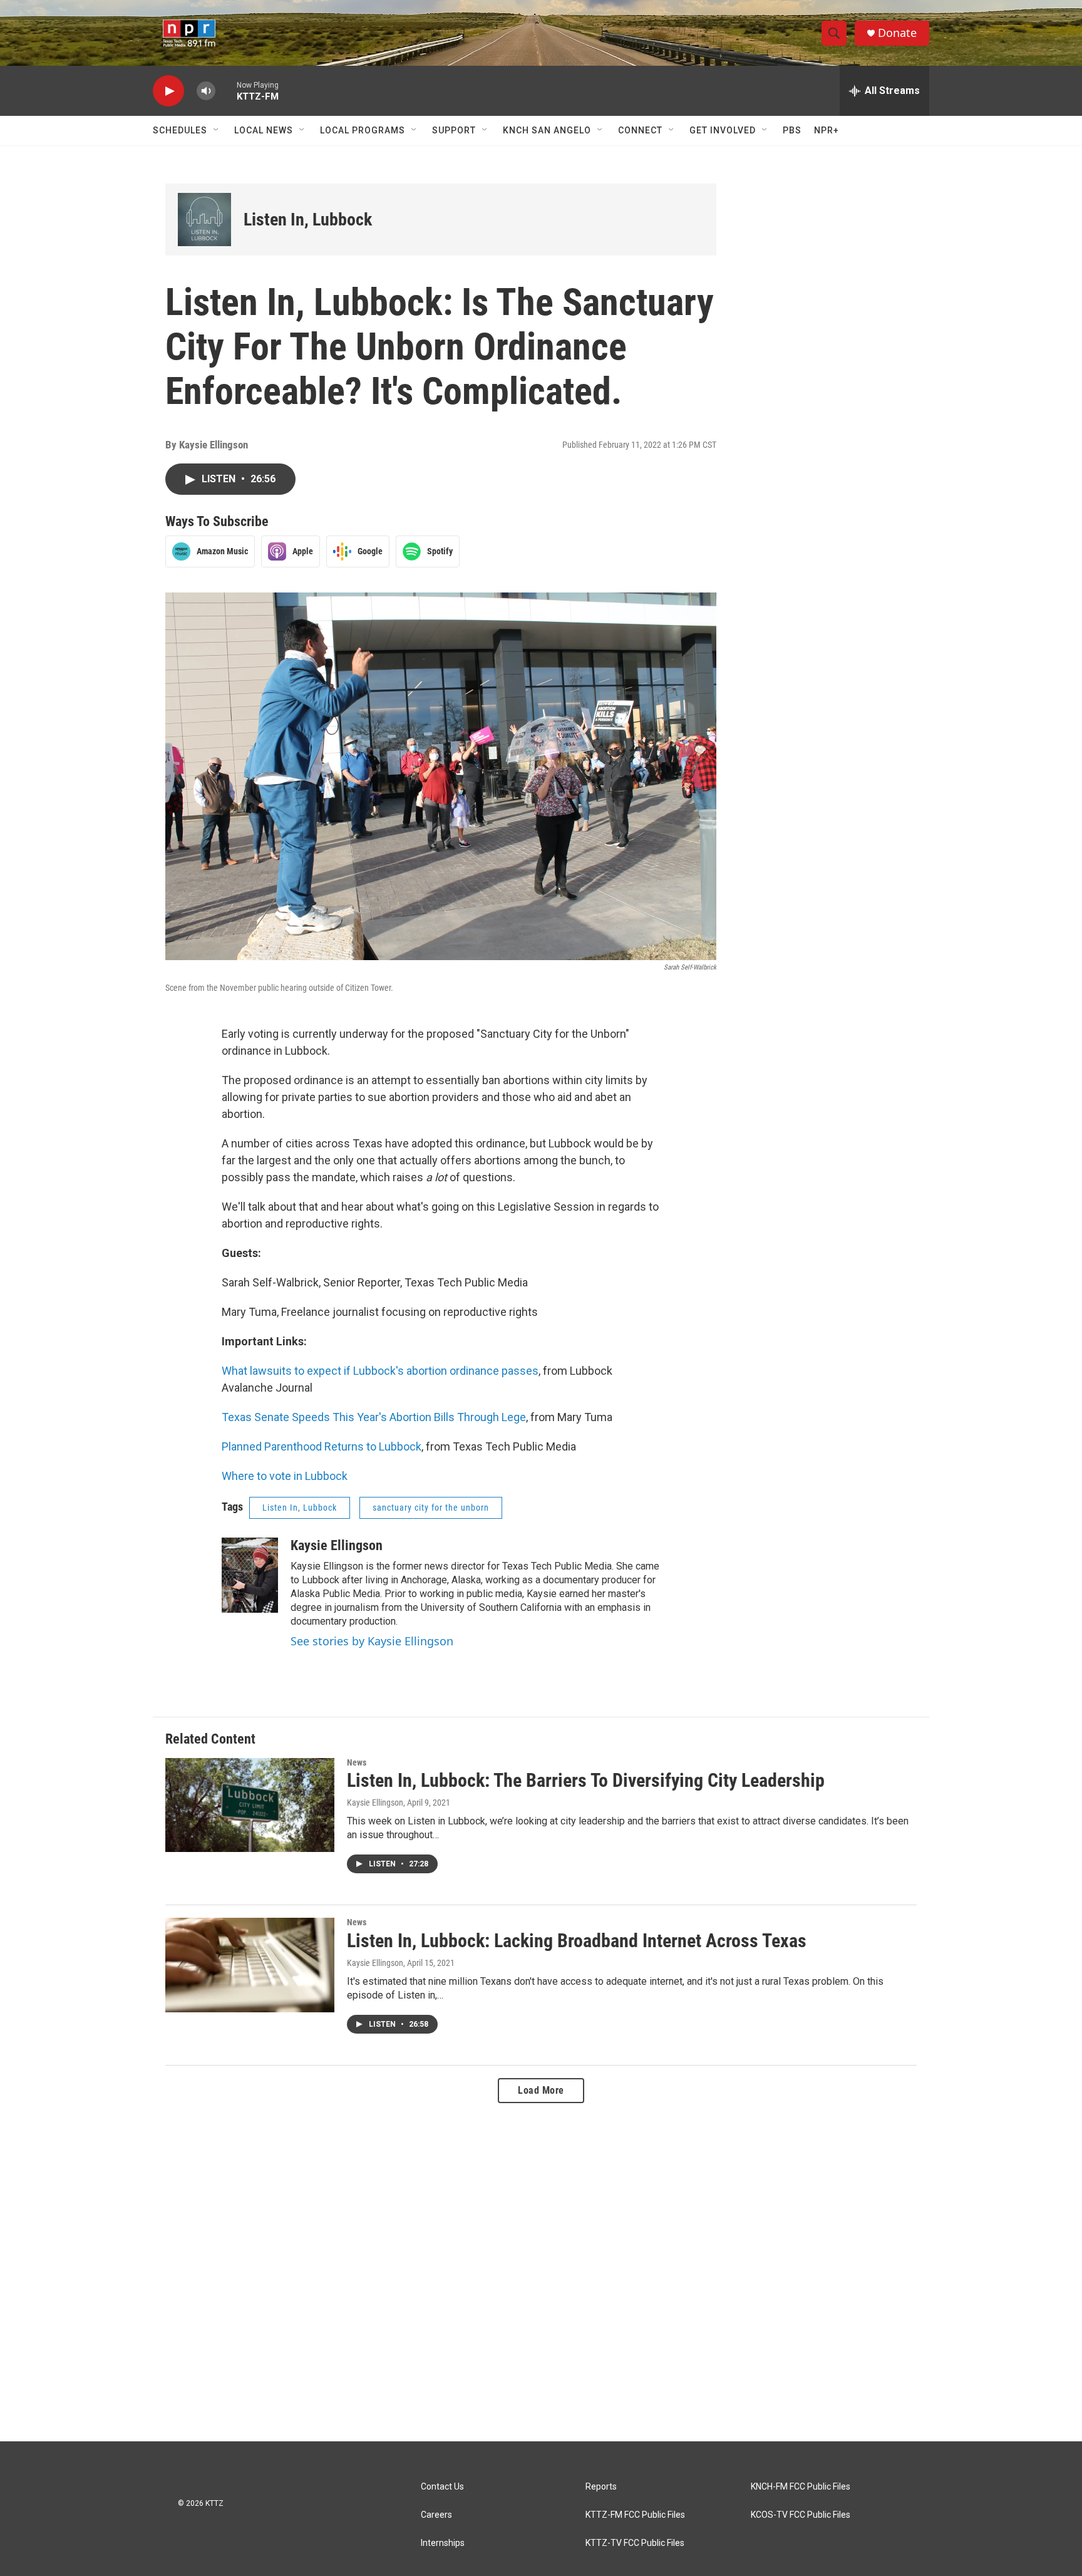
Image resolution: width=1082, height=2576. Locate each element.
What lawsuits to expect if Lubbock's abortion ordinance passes (380, 1371)
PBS (792, 130)
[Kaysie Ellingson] (250, 1575)
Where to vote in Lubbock (285, 1476)
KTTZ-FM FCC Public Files (635, 2515)
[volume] (206, 91)
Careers (436, 2515)
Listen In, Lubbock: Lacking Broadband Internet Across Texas (577, 1941)
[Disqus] (541, 2272)
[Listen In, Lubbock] (204, 220)
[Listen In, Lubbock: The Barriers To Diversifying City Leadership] (250, 1805)
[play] (168, 91)
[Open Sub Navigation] (217, 130)
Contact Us (442, 2487)
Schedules (180, 130)
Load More (541, 2090)
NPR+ (827, 130)
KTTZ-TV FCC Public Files (635, 2543)
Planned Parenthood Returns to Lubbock (322, 1446)
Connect (640, 130)
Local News (264, 130)
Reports (601, 2487)
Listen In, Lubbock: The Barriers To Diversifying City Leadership (586, 1780)
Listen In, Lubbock (308, 220)
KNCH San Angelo (547, 130)
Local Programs (363, 130)
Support (454, 130)
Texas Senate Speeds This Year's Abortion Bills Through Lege (374, 1417)
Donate (897, 33)
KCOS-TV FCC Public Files (801, 2515)
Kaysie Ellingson (337, 1545)
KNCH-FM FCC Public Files (801, 2487)
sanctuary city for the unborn (431, 1508)
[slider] (226, 91)
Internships (443, 2543)
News (357, 1762)
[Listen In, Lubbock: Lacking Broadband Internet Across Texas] (250, 1965)
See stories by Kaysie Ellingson (372, 1641)
